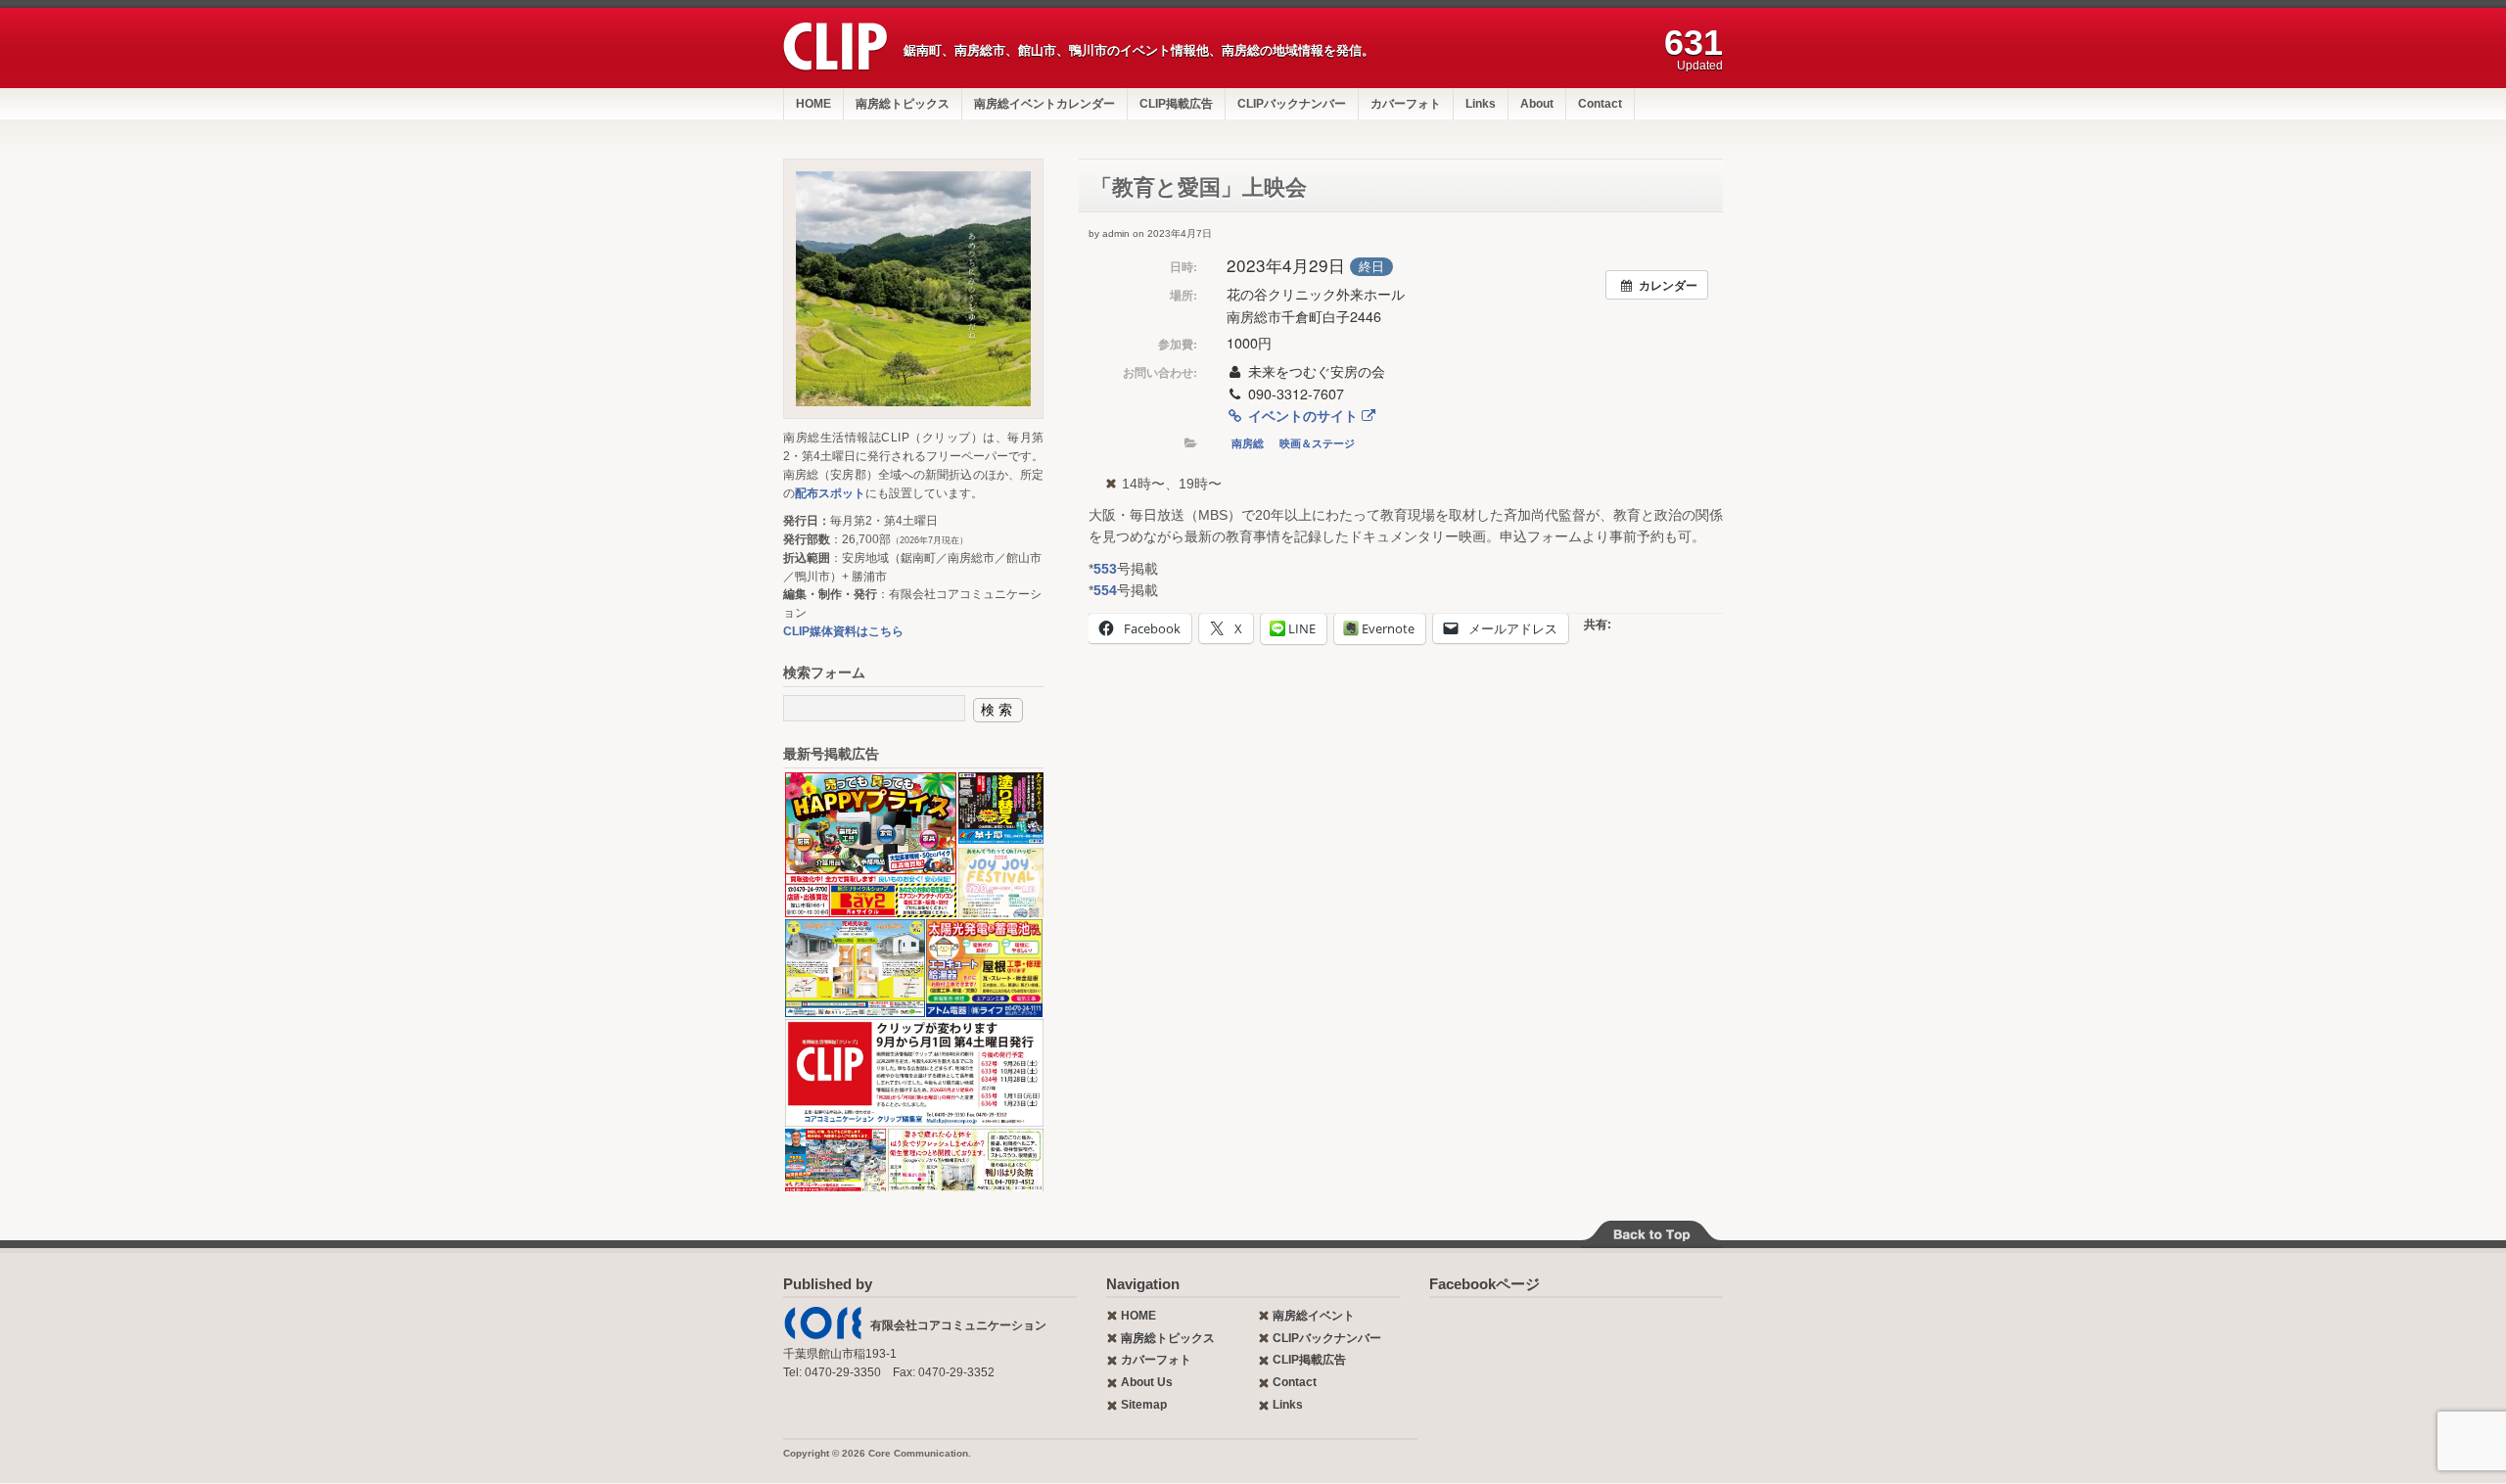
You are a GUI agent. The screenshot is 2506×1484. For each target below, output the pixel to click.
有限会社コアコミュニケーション (958, 1325)
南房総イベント (1314, 1316)
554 (1105, 590)
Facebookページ (1485, 1284)
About (1537, 104)
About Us (1147, 1382)
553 (1105, 569)
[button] (870, 845)
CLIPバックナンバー (1292, 104)
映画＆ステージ (1317, 443)
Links (1481, 104)
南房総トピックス (903, 104)
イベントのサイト (1303, 415)
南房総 (1248, 443)
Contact (1600, 104)
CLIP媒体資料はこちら (843, 631)
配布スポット (830, 493)
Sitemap (1144, 1405)
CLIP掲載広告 (1176, 104)
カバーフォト (1406, 104)
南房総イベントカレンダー (1044, 104)
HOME (813, 104)
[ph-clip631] (913, 289)
